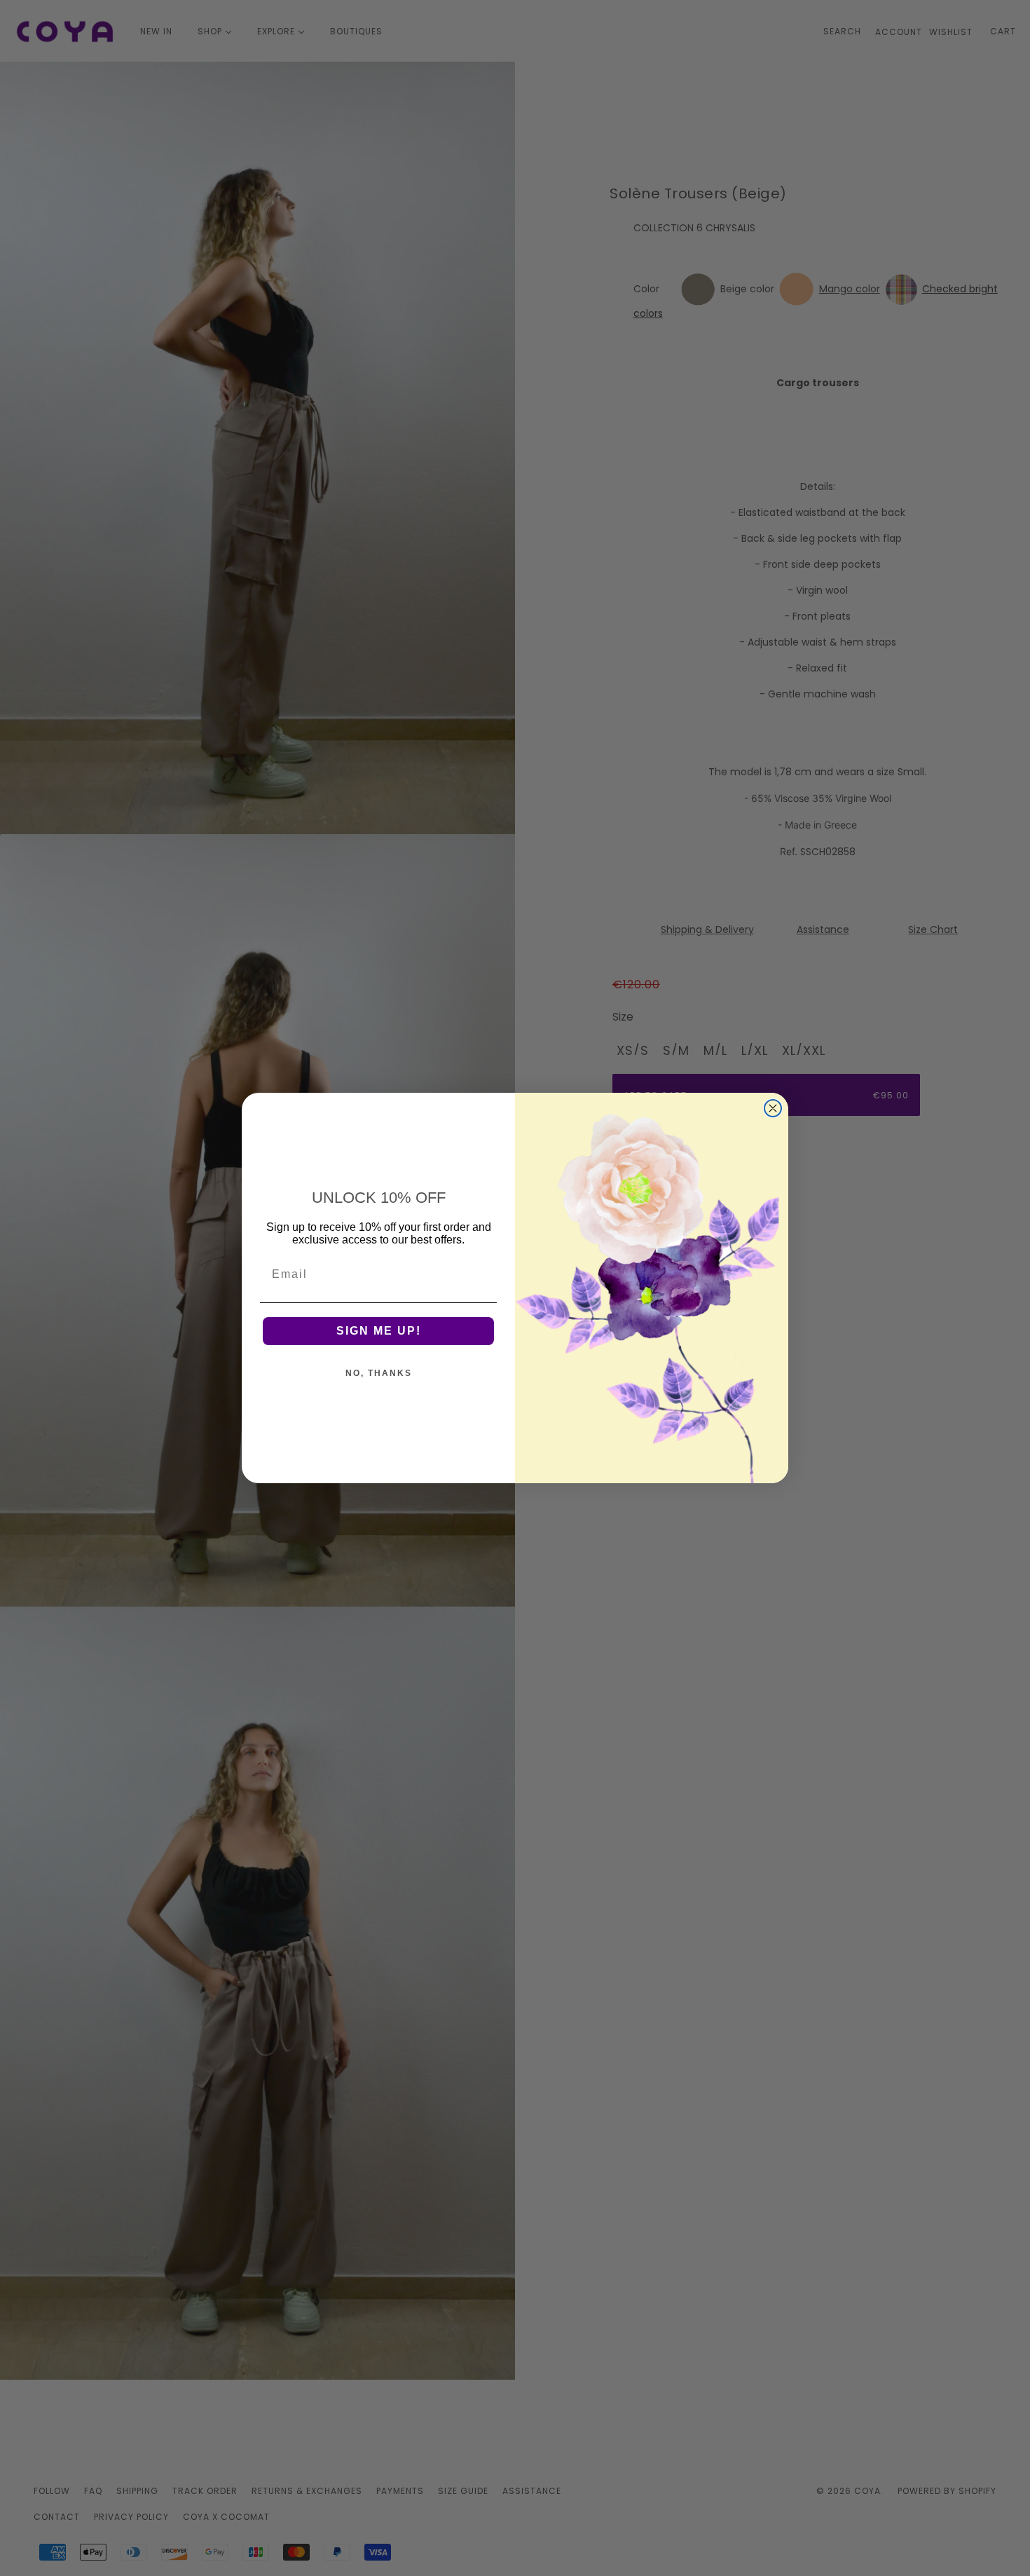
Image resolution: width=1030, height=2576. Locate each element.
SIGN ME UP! (379, 1331)
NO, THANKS (379, 1373)
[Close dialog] (773, 1108)
